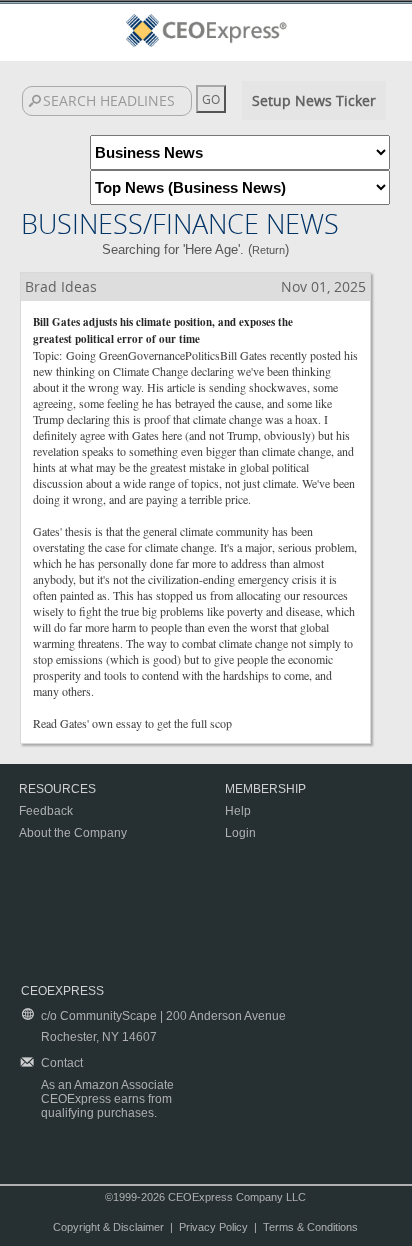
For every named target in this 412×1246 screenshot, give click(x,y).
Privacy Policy (213, 1227)
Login (240, 833)
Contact (62, 1063)
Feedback (46, 811)
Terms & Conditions (310, 1227)
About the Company (73, 833)
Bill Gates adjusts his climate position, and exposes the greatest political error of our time (163, 330)
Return (268, 250)
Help (238, 811)
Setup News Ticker (314, 100)
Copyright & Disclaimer (108, 1227)
